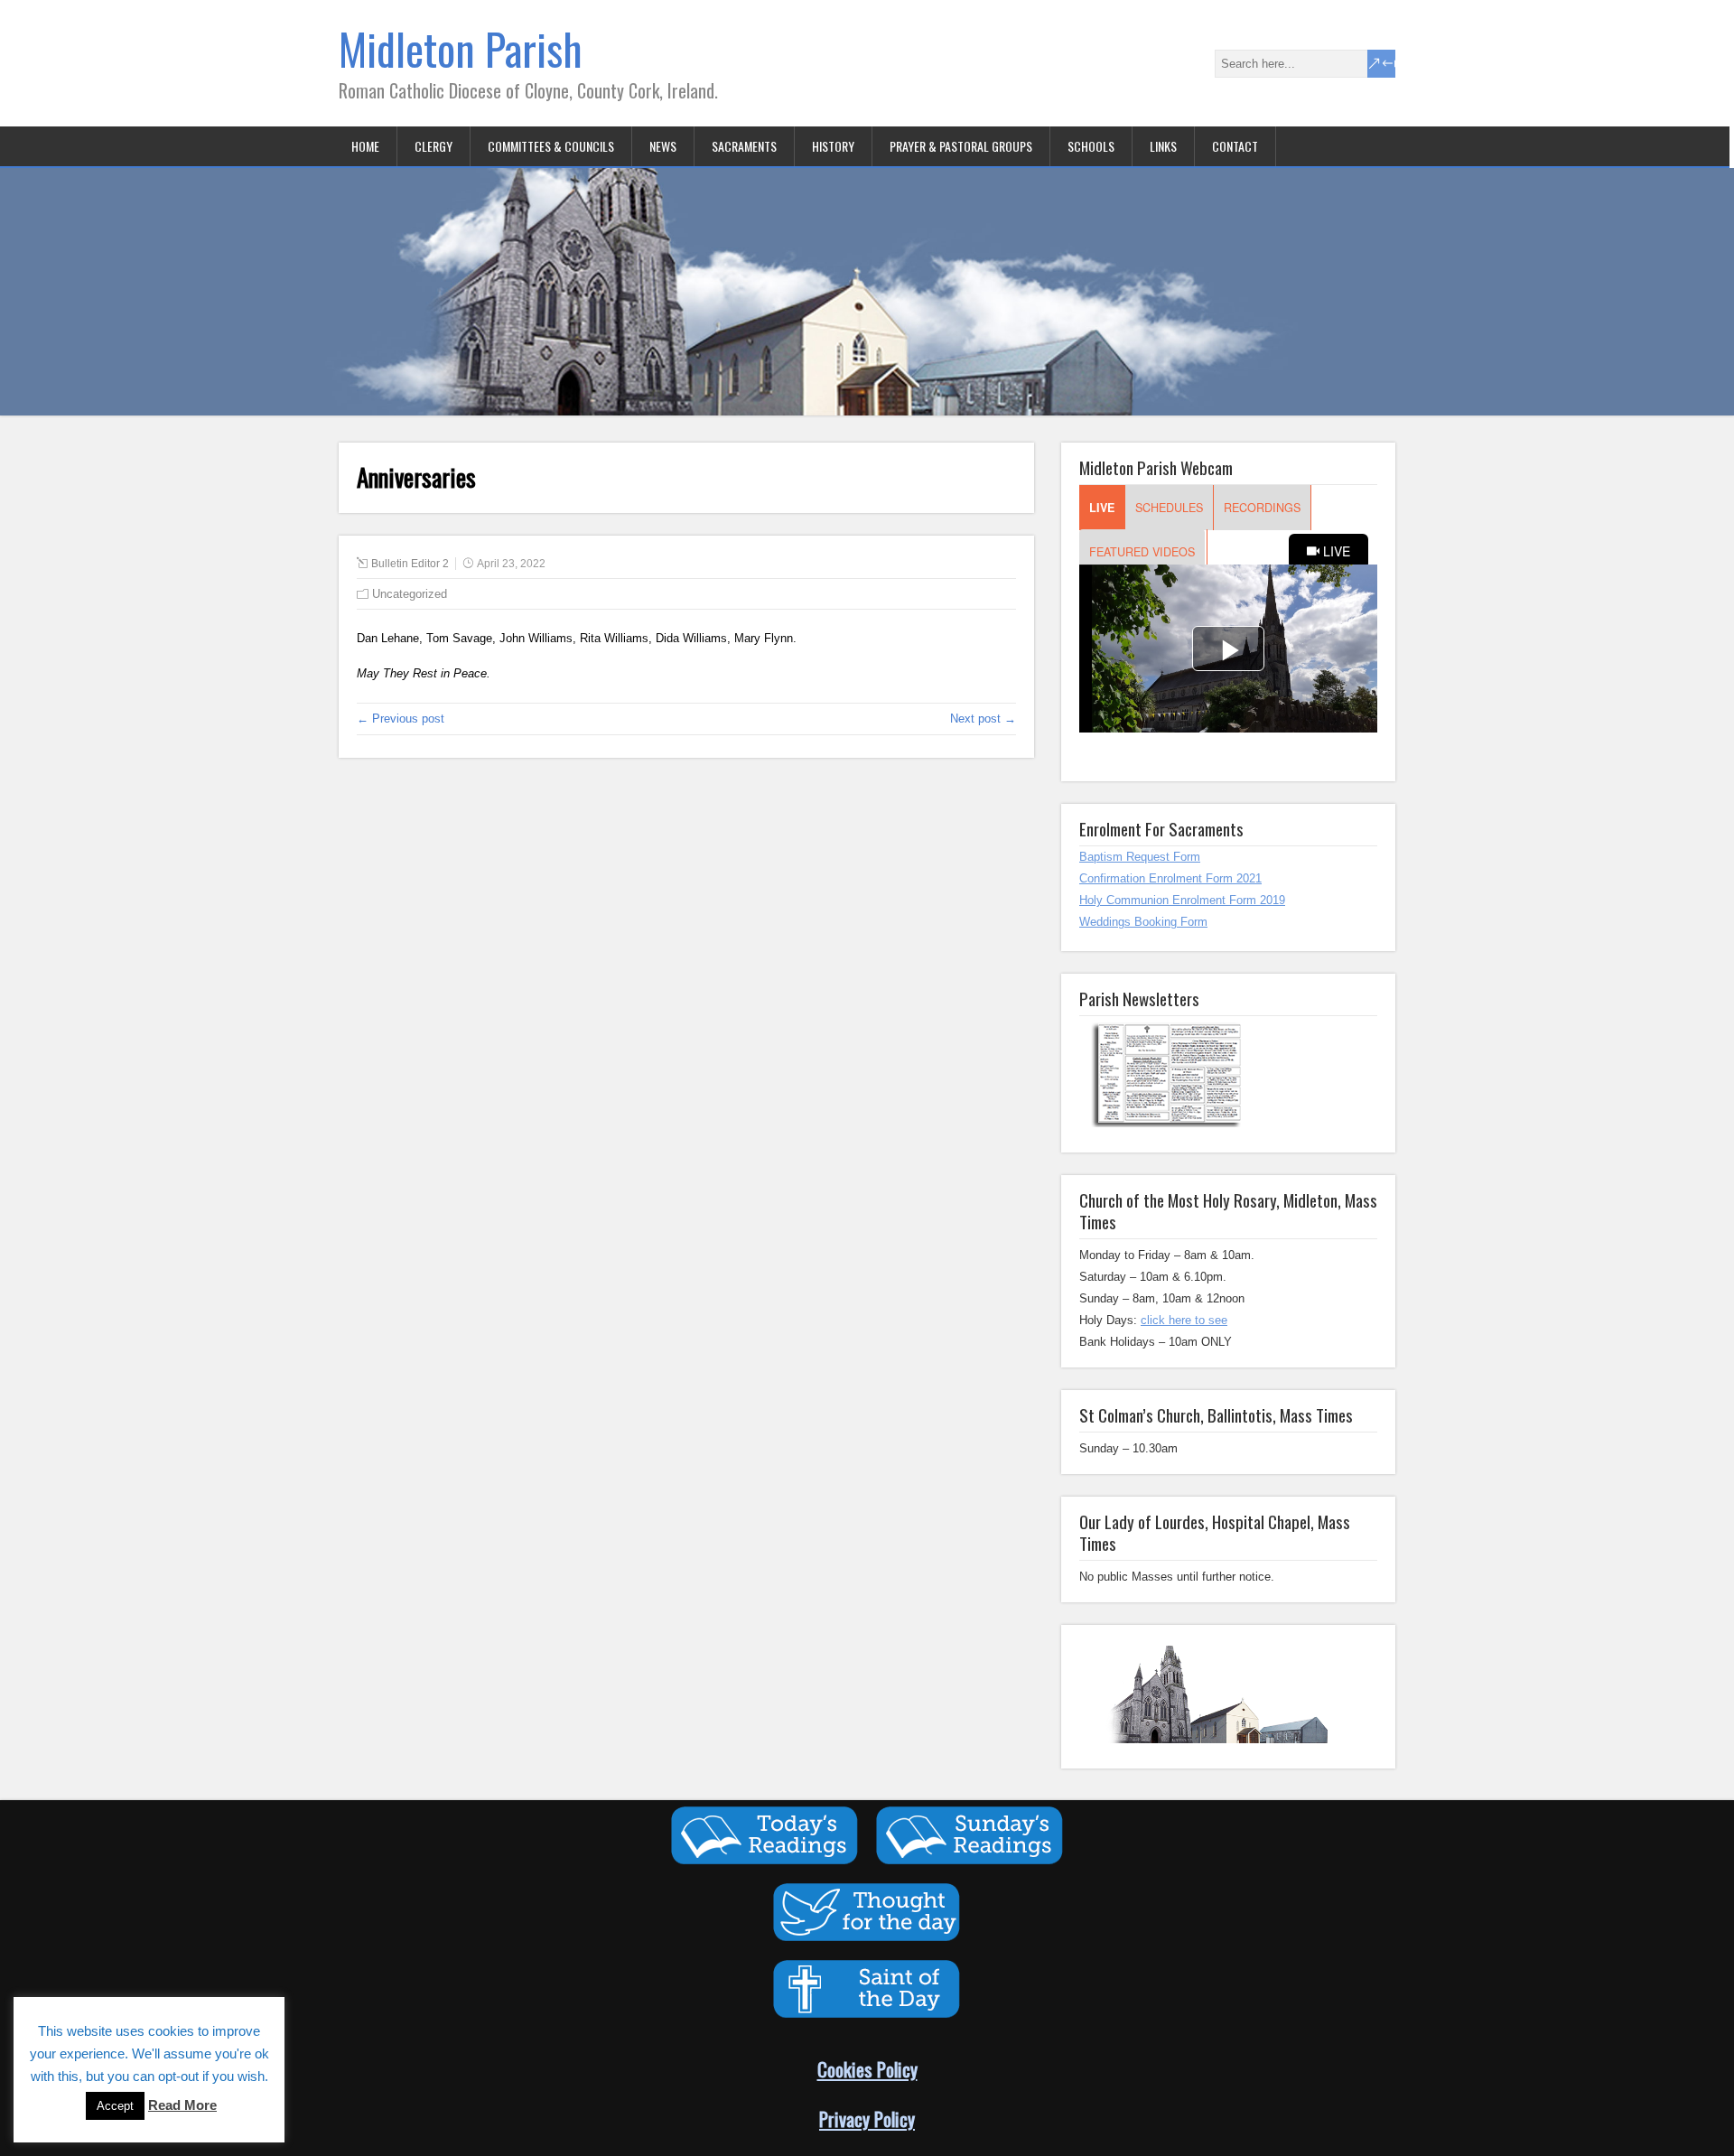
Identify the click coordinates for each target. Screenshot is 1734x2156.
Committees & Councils (551, 146)
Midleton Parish (461, 48)
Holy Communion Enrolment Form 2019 (1182, 900)
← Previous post (401, 719)
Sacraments (744, 146)
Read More (182, 2105)
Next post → (983, 719)
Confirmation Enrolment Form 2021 (1170, 878)
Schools (1091, 146)
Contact (1235, 146)
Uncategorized (410, 594)
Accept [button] (115, 2106)
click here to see (1184, 1320)
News (663, 146)
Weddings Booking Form (1143, 922)
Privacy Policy (867, 2119)
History (833, 146)
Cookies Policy (867, 2069)
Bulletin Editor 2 (410, 564)
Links (1163, 146)
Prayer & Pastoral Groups (961, 146)
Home (365, 146)
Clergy (433, 146)
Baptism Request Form (1140, 857)
